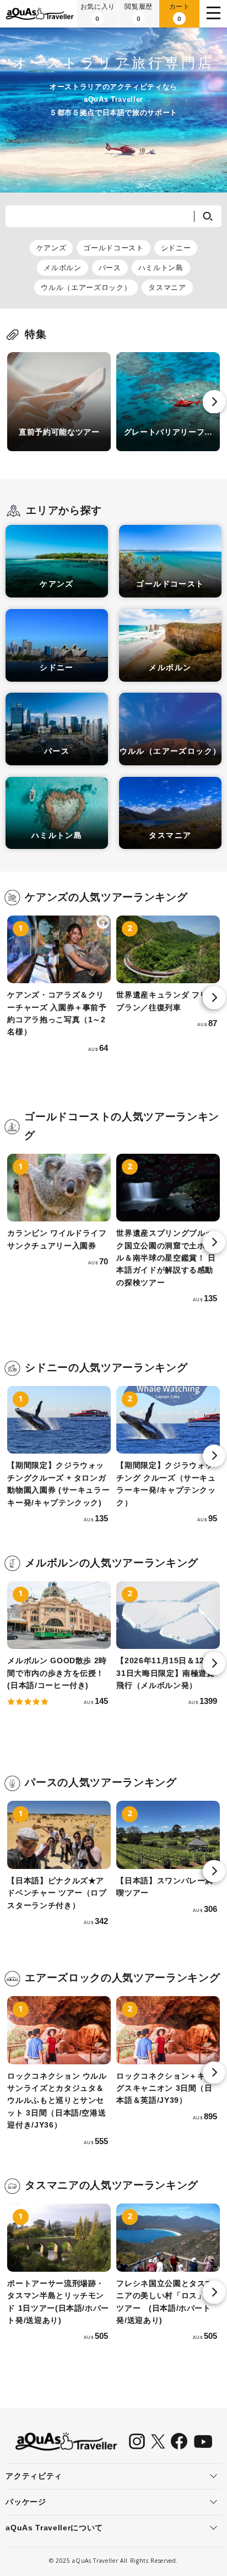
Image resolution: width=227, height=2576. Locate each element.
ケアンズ (52, 248)
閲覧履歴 (139, 12)
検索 (207, 216)
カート (180, 12)
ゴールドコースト (113, 248)
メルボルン (62, 268)
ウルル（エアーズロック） (86, 287)
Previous (13, 402)
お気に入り (98, 12)
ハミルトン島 (161, 268)
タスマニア (167, 287)
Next (214, 402)
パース (110, 268)
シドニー (176, 248)
